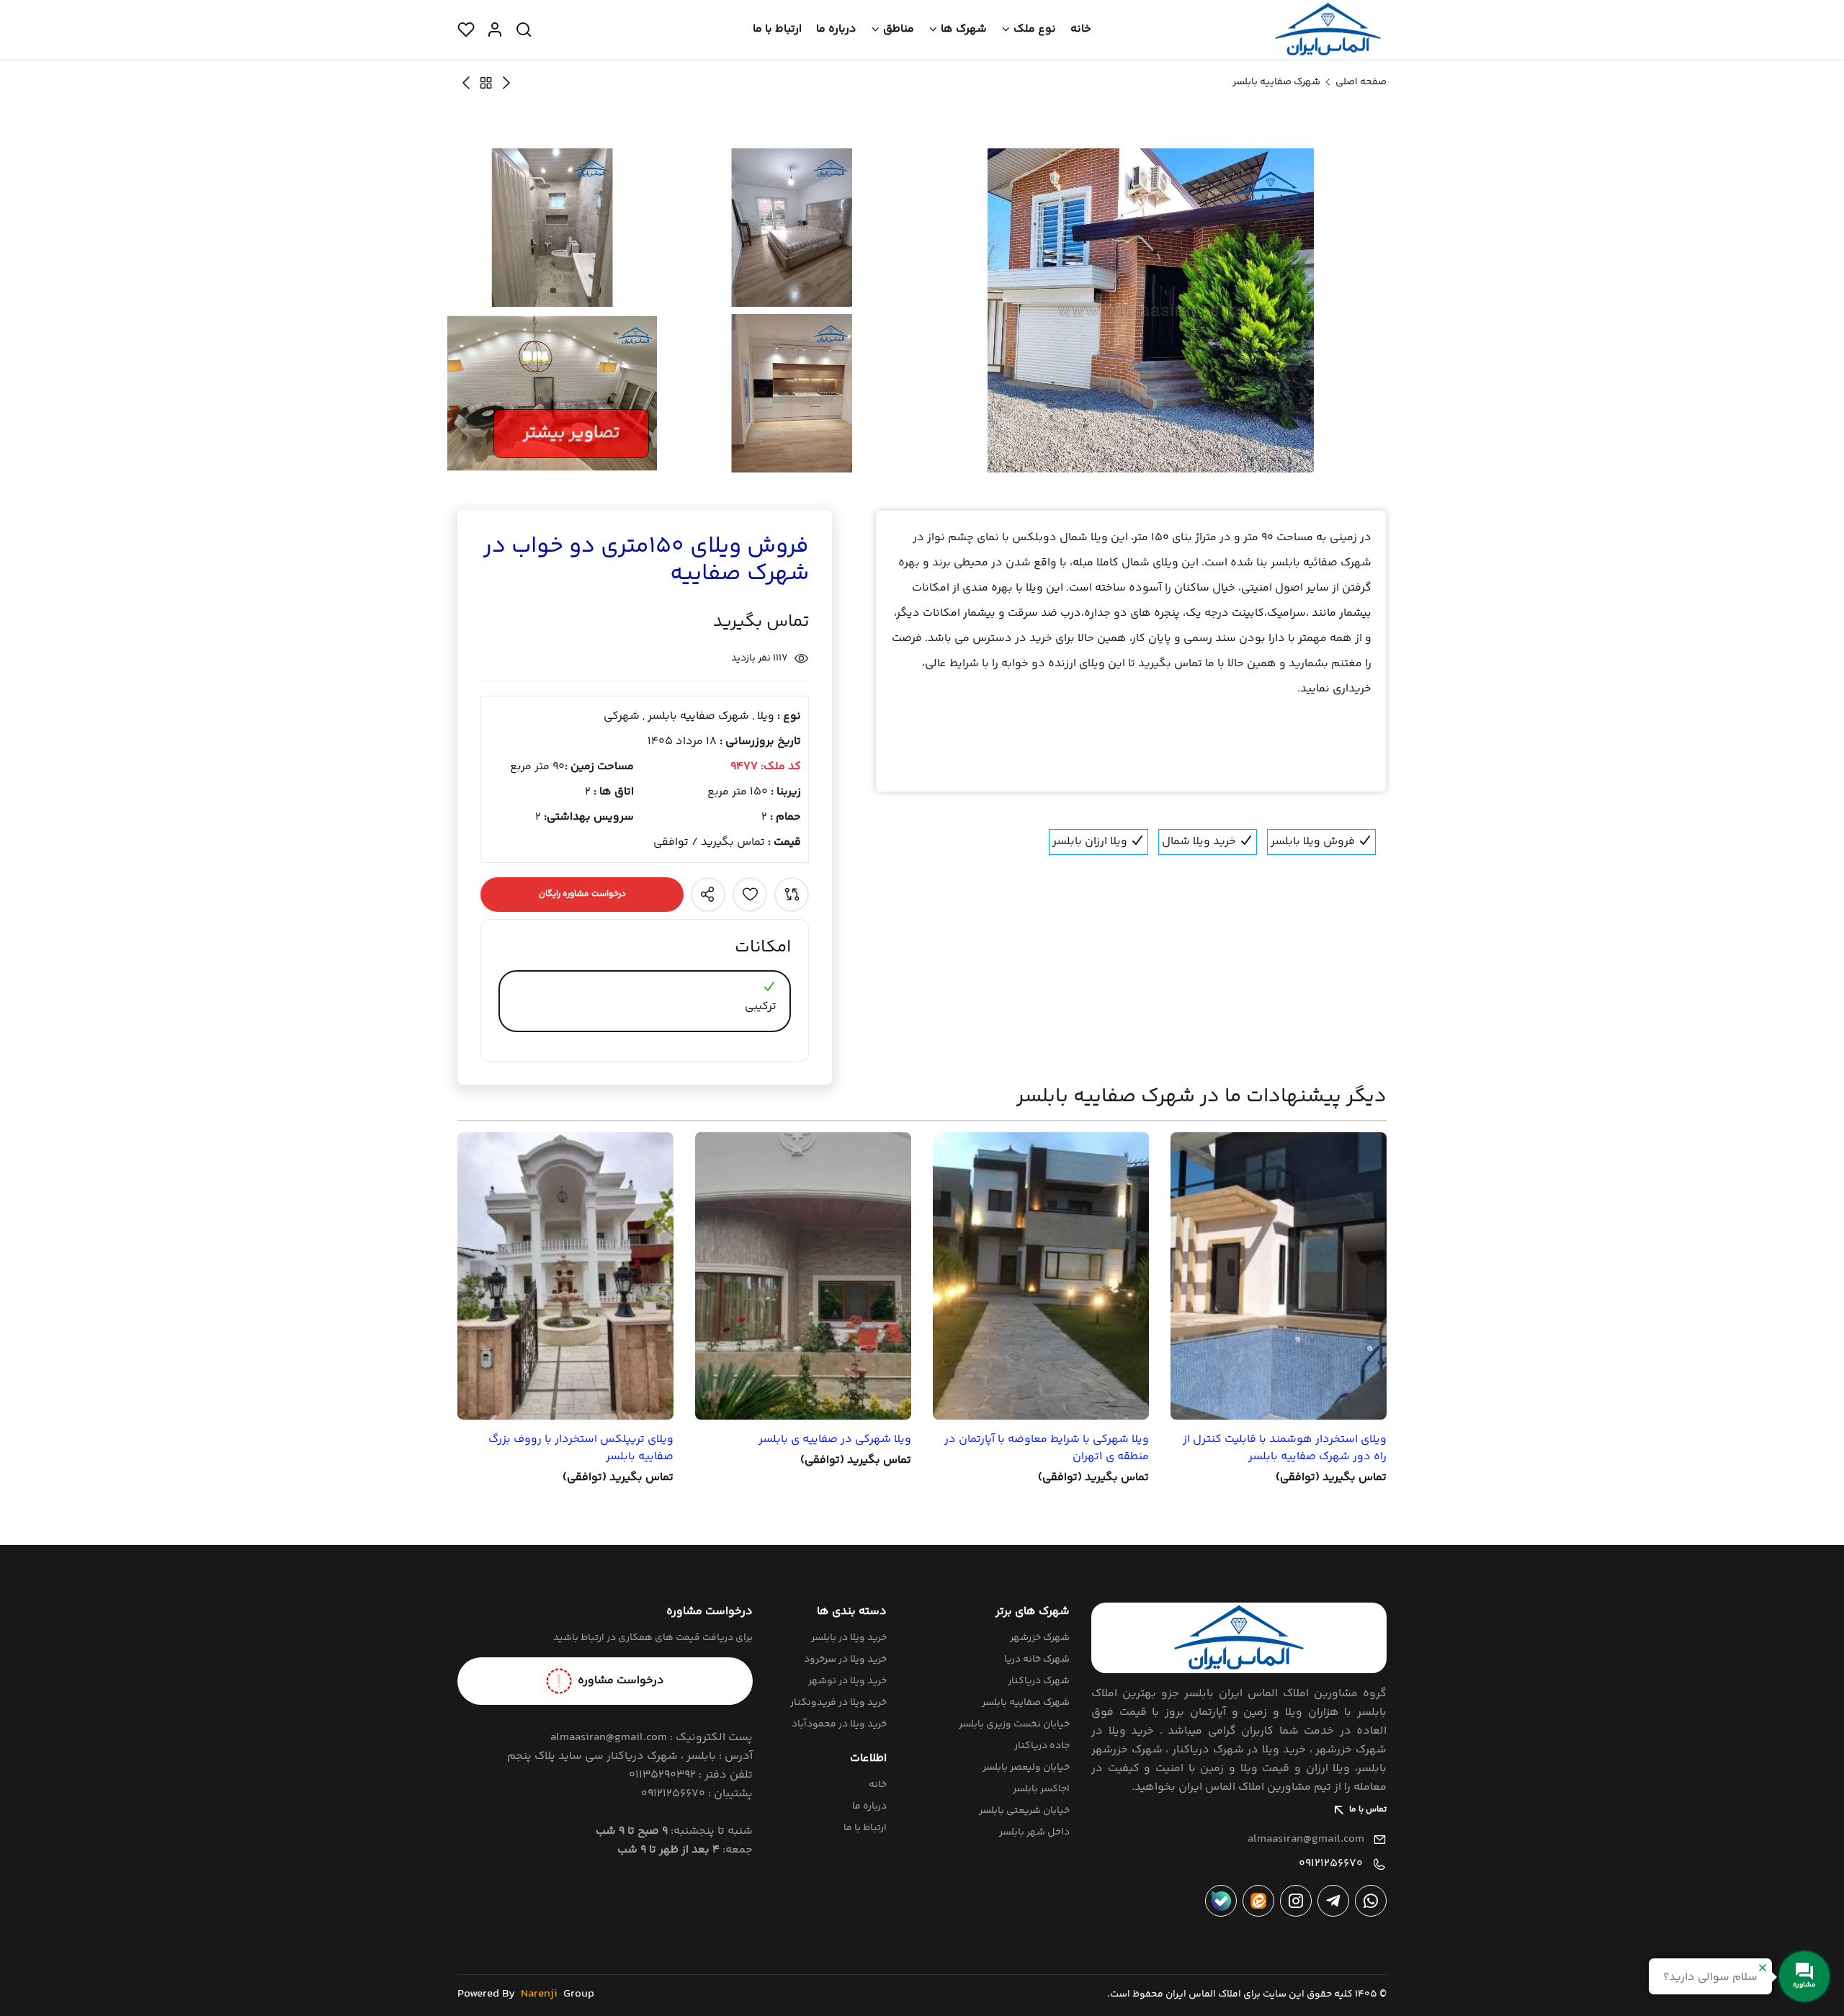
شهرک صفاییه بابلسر (1276, 82)
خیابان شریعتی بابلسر (1024, 1811)
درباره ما (836, 29)
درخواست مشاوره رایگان (582, 894)
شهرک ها (964, 29)
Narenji (539, 1994)
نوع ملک (1035, 29)
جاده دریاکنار (1042, 1746)
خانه (1081, 29)
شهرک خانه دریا (1037, 1659)
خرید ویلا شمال (1200, 842)
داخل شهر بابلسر (1034, 1832)
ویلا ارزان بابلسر (1091, 842)
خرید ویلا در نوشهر (847, 1681)
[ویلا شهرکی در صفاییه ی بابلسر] (803, 1276)
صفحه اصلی (1361, 82)
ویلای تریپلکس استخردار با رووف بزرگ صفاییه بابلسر (581, 1448)
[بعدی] (506, 82)
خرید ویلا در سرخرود (845, 1659)
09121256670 (1331, 1864)
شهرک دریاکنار (1039, 1681)
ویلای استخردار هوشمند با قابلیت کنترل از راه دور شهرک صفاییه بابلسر (1285, 1448)
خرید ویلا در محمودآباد (839, 1724)
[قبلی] (466, 82)
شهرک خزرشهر (1040, 1638)
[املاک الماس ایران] (1328, 30)
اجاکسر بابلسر (1041, 1789)
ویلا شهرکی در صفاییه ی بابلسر (835, 1440)
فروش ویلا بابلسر (1314, 842)
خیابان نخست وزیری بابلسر (1014, 1724)
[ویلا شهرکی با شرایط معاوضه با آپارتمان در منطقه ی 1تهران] (1041, 1276)
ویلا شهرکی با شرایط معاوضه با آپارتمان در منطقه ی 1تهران (1047, 1448)
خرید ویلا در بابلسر (849, 1638)
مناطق (899, 29)
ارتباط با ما (777, 29)
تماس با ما (1368, 1810)
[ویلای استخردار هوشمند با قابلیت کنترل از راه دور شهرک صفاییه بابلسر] (1279, 1276)
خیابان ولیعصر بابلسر (1026, 1768)
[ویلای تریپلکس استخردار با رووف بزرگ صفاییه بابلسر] (565, 1276)
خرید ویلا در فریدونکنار (838, 1703)
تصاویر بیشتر (571, 433)
